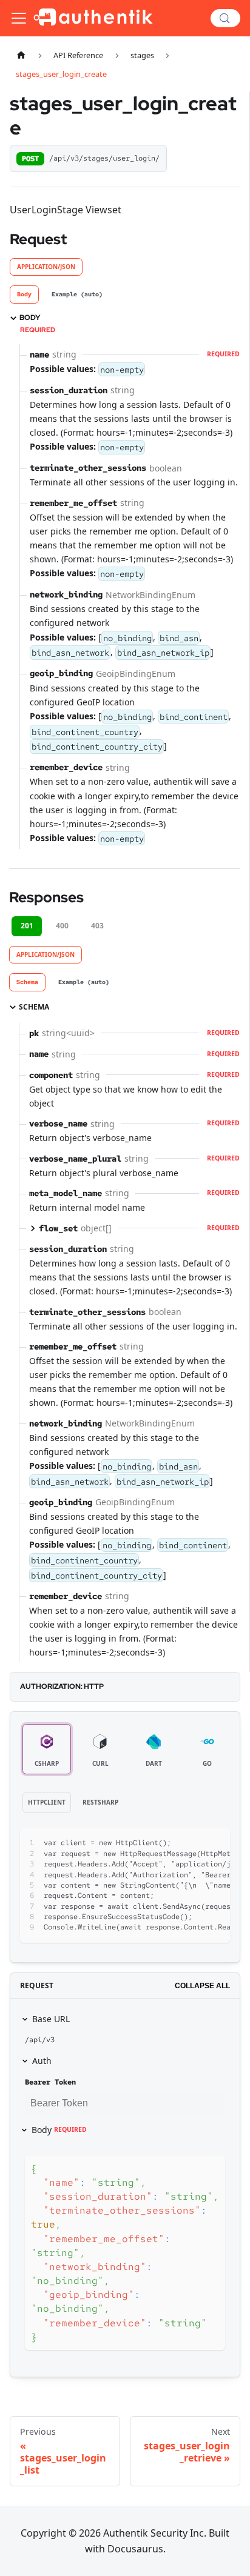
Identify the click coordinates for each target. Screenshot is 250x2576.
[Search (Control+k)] (225, 18)
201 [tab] (27, 926)
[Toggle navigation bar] (19, 18)
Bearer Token (50, 2082)
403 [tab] (97, 926)
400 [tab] (62, 926)
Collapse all (202, 1986)
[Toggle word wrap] (193, 1843)
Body (59, 2130)
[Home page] (21, 55)
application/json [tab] (46, 267)
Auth (42, 2061)
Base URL (51, 2019)
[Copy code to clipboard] (215, 1843)
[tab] (24, 295)
